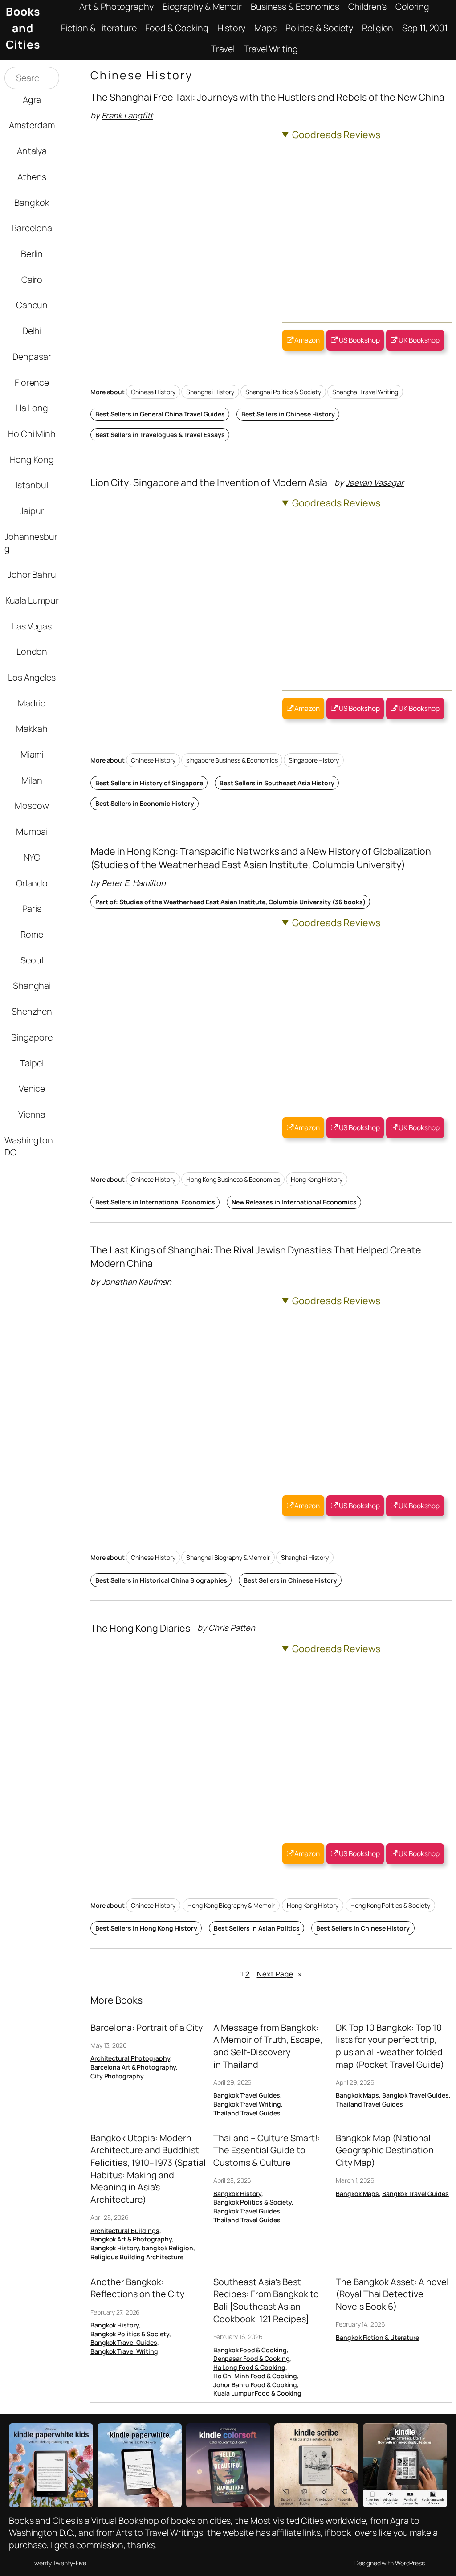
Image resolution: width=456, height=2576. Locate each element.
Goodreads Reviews (336, 134)
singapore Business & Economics (232, 760)
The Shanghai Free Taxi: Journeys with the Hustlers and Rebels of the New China (267, 97)
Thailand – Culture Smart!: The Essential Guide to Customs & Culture (267, 2150)
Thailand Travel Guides (247, 2113)
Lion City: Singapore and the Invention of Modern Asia (209, 482)
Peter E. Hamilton (134, 883)
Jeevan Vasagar (375, 482)
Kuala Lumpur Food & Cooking (257, 2393)
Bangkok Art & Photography (131, 2239)
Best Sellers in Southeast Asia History (277, 783)
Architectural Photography (130, 2058)
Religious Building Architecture (137, 2257)
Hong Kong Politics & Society (390, 1905)
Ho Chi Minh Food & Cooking (255, 2376)
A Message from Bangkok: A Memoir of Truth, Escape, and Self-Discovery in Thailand (268, 2046)
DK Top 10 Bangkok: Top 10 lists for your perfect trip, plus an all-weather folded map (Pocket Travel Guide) (390, 2046)
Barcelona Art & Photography (133, 2067)
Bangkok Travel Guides (247, 2095)
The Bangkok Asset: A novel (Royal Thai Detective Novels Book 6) (392, 2294)
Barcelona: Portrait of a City (147, 2027)
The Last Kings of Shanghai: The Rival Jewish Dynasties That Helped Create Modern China (256, 1256)
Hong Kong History (316, 1179)
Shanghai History (210, 392)
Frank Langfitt (127, 115)
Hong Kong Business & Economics (233, 1179)
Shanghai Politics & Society (283, 392)
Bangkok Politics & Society (252, 2202)
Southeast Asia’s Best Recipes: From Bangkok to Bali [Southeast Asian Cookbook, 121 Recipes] (266, 2300)
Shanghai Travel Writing (365, 392)
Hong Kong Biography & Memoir (231, 1905)
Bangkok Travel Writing (247, 2104)
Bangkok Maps (357, 2095)
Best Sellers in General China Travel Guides (160, 414)
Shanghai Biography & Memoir (228, 1557)
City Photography (117, 2076)
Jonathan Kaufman (136, 1282)
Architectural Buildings (125, 2231)
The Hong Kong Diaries (140, 1628)
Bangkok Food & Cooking (250, 2350)
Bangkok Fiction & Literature (377, 2337)
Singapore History (313, 760)
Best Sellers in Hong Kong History (146, 1928)
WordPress (410, 2563)
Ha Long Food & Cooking (249, 2367)
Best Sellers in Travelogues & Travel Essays (160, 435)
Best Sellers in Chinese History (288, 414)
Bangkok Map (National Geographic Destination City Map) (385, 2150)
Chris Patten (232, 1628)
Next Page (279, 1974)
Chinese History (153, 392)
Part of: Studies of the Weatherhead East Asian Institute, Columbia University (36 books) (230, 902)
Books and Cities (23, 28)
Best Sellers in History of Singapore (149, 783)
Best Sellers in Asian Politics (257, 1928)
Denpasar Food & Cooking (252, 2358)
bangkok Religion (167, 2248)
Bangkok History (115, 2248)
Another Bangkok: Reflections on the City (137, 2288)
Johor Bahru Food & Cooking (255, 2385)
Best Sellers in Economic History (145, 803)
